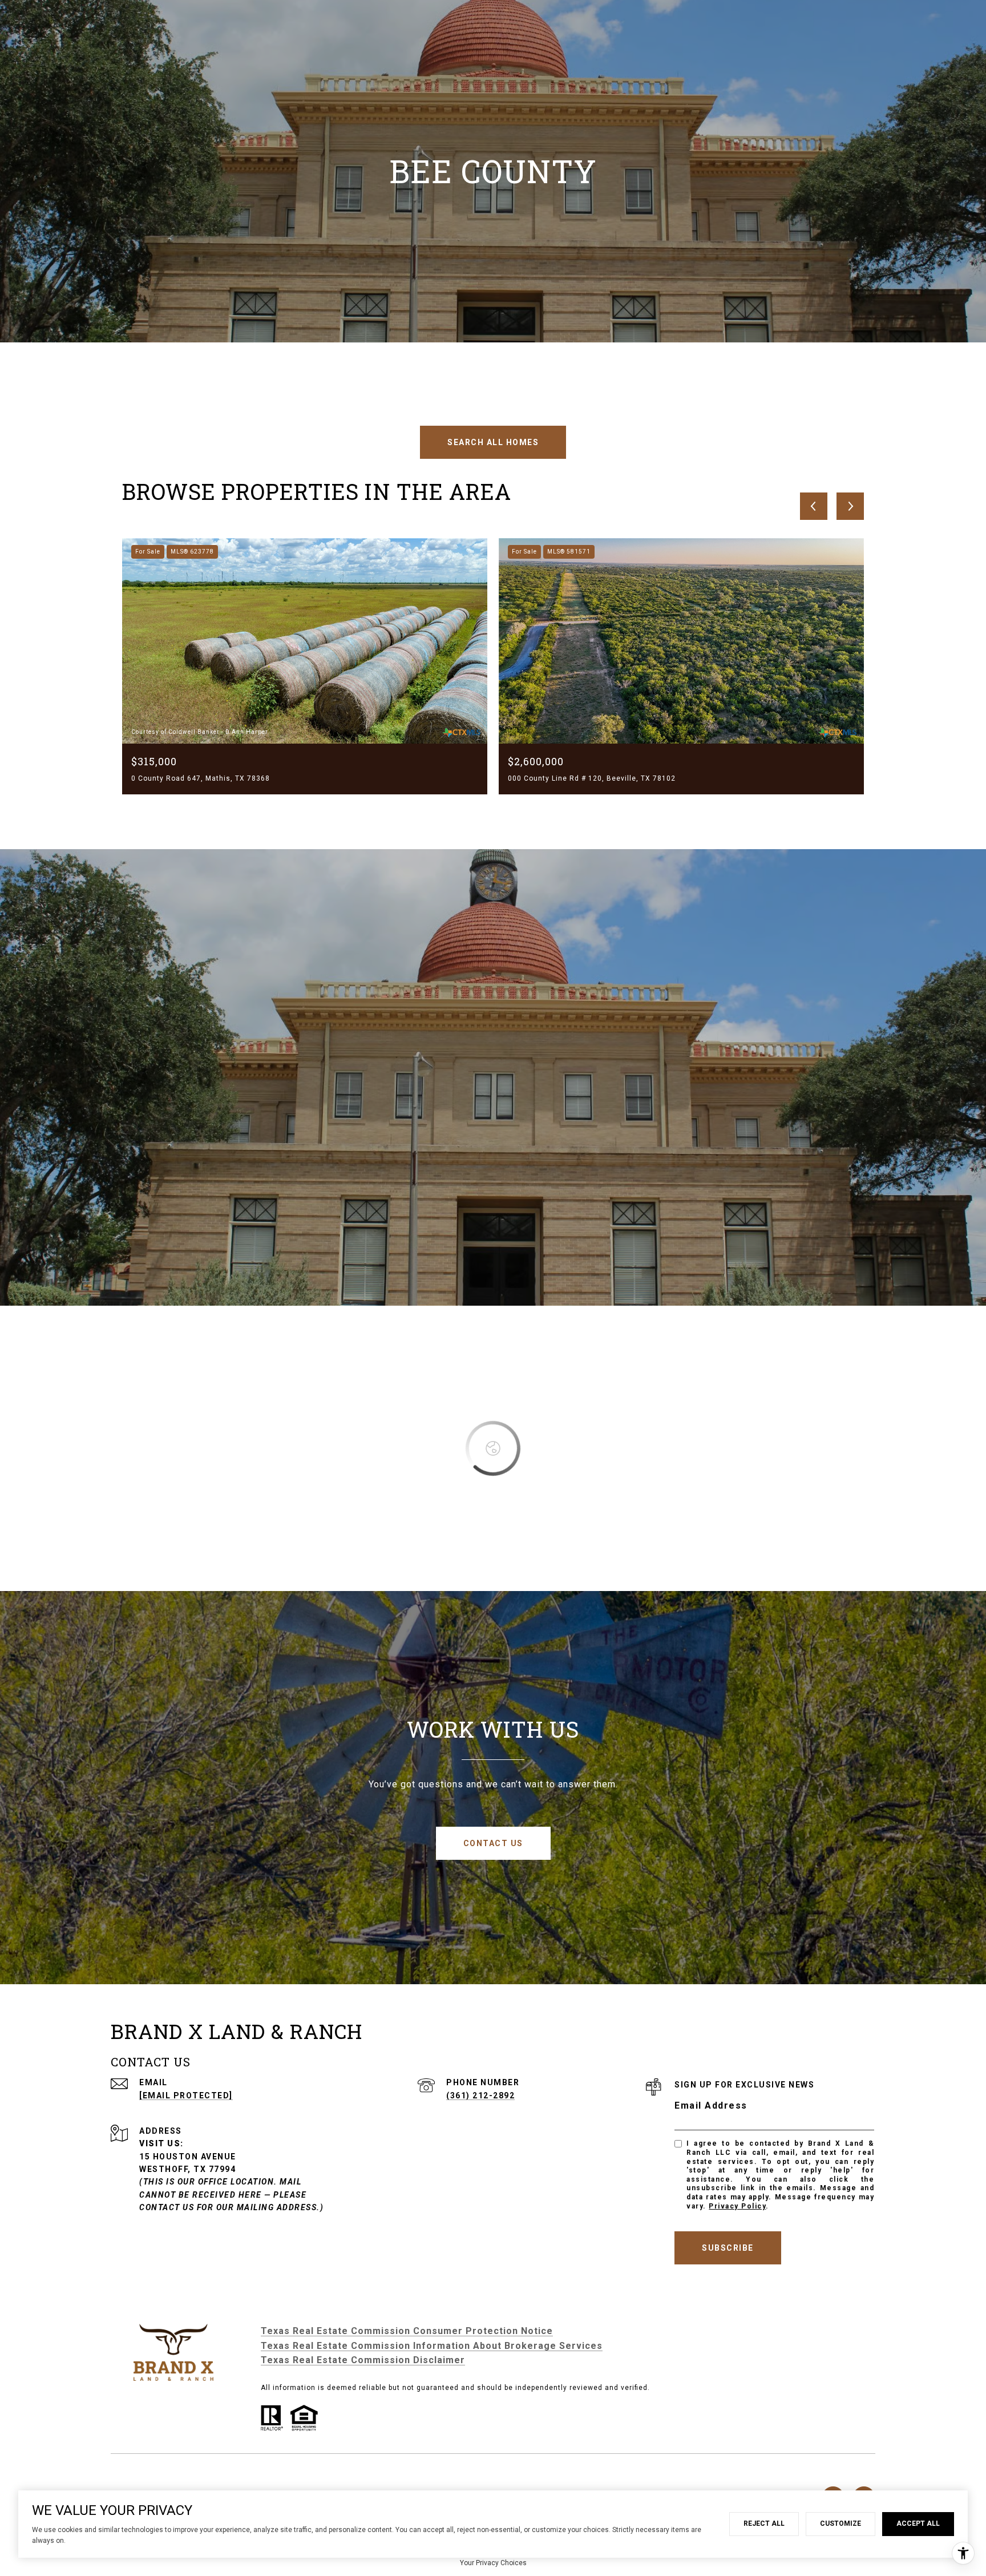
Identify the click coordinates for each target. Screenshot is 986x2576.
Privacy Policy (737, 2206)
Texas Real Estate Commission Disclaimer (363, 2360)
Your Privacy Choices (493, 2563)
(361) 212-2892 (480, 2095)
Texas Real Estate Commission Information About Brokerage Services (432, 2346)
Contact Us (493, 1843)
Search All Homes (493, 442)
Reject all (764, 2523)
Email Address (711, 2105)
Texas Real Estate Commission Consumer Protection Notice (407, 2331)
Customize (840, 2523)
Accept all (918, 2523)
